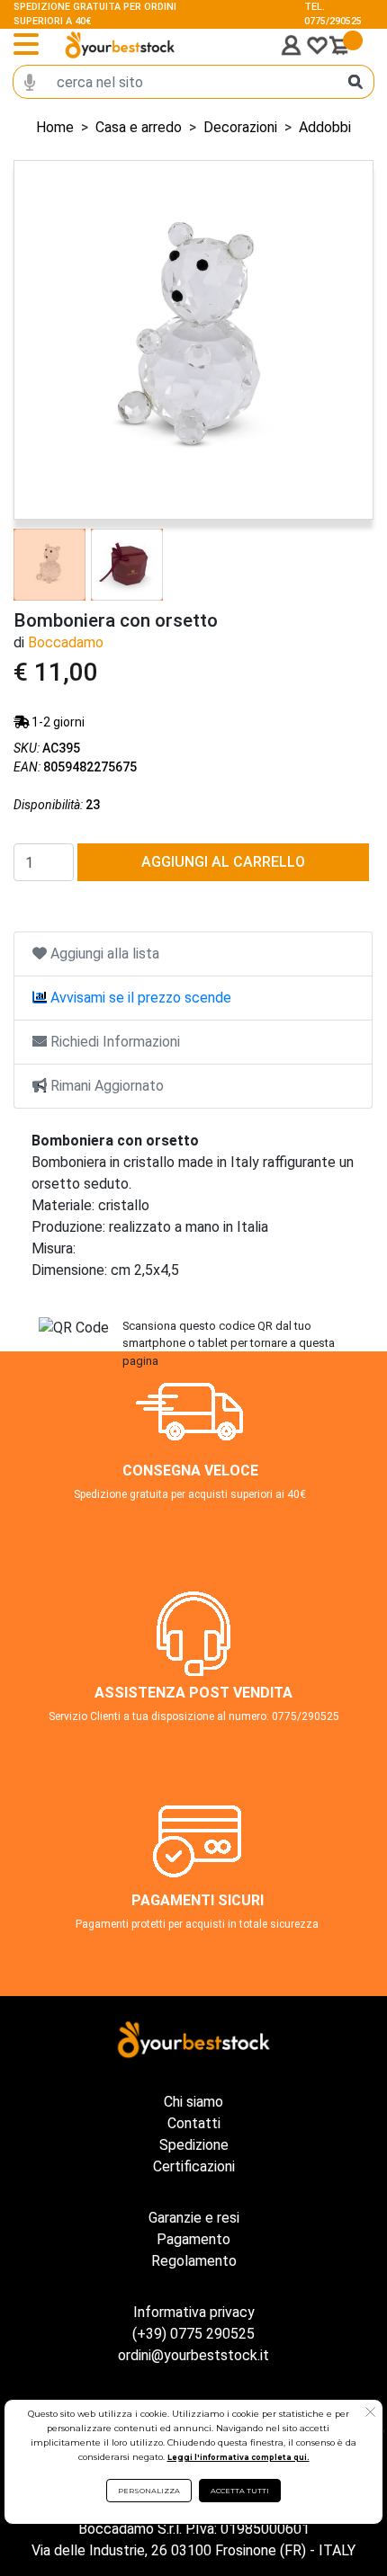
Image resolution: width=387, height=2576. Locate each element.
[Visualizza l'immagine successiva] (41, 340)
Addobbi (325, 127)
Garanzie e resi (194, 2218)
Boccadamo (66, 642)
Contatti (194, 2123)
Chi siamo (193, 2102)
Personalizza (149, 2491)
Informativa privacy (194, 2312)
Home (55, 127)
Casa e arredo (139, 127)
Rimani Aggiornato (105, 1086)
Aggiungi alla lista (103, 954)
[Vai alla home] (120, 45)
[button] (370, 2414)
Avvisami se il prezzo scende (139, 998)
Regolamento (194, 2261)
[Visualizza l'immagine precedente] (346, 340)
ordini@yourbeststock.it (193, 2355)
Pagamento (193, 2239)
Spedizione (194, 2145)
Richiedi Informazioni (113, 1042)
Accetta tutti (240, 2491)
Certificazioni (194, 2166)
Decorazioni (240, 127)
